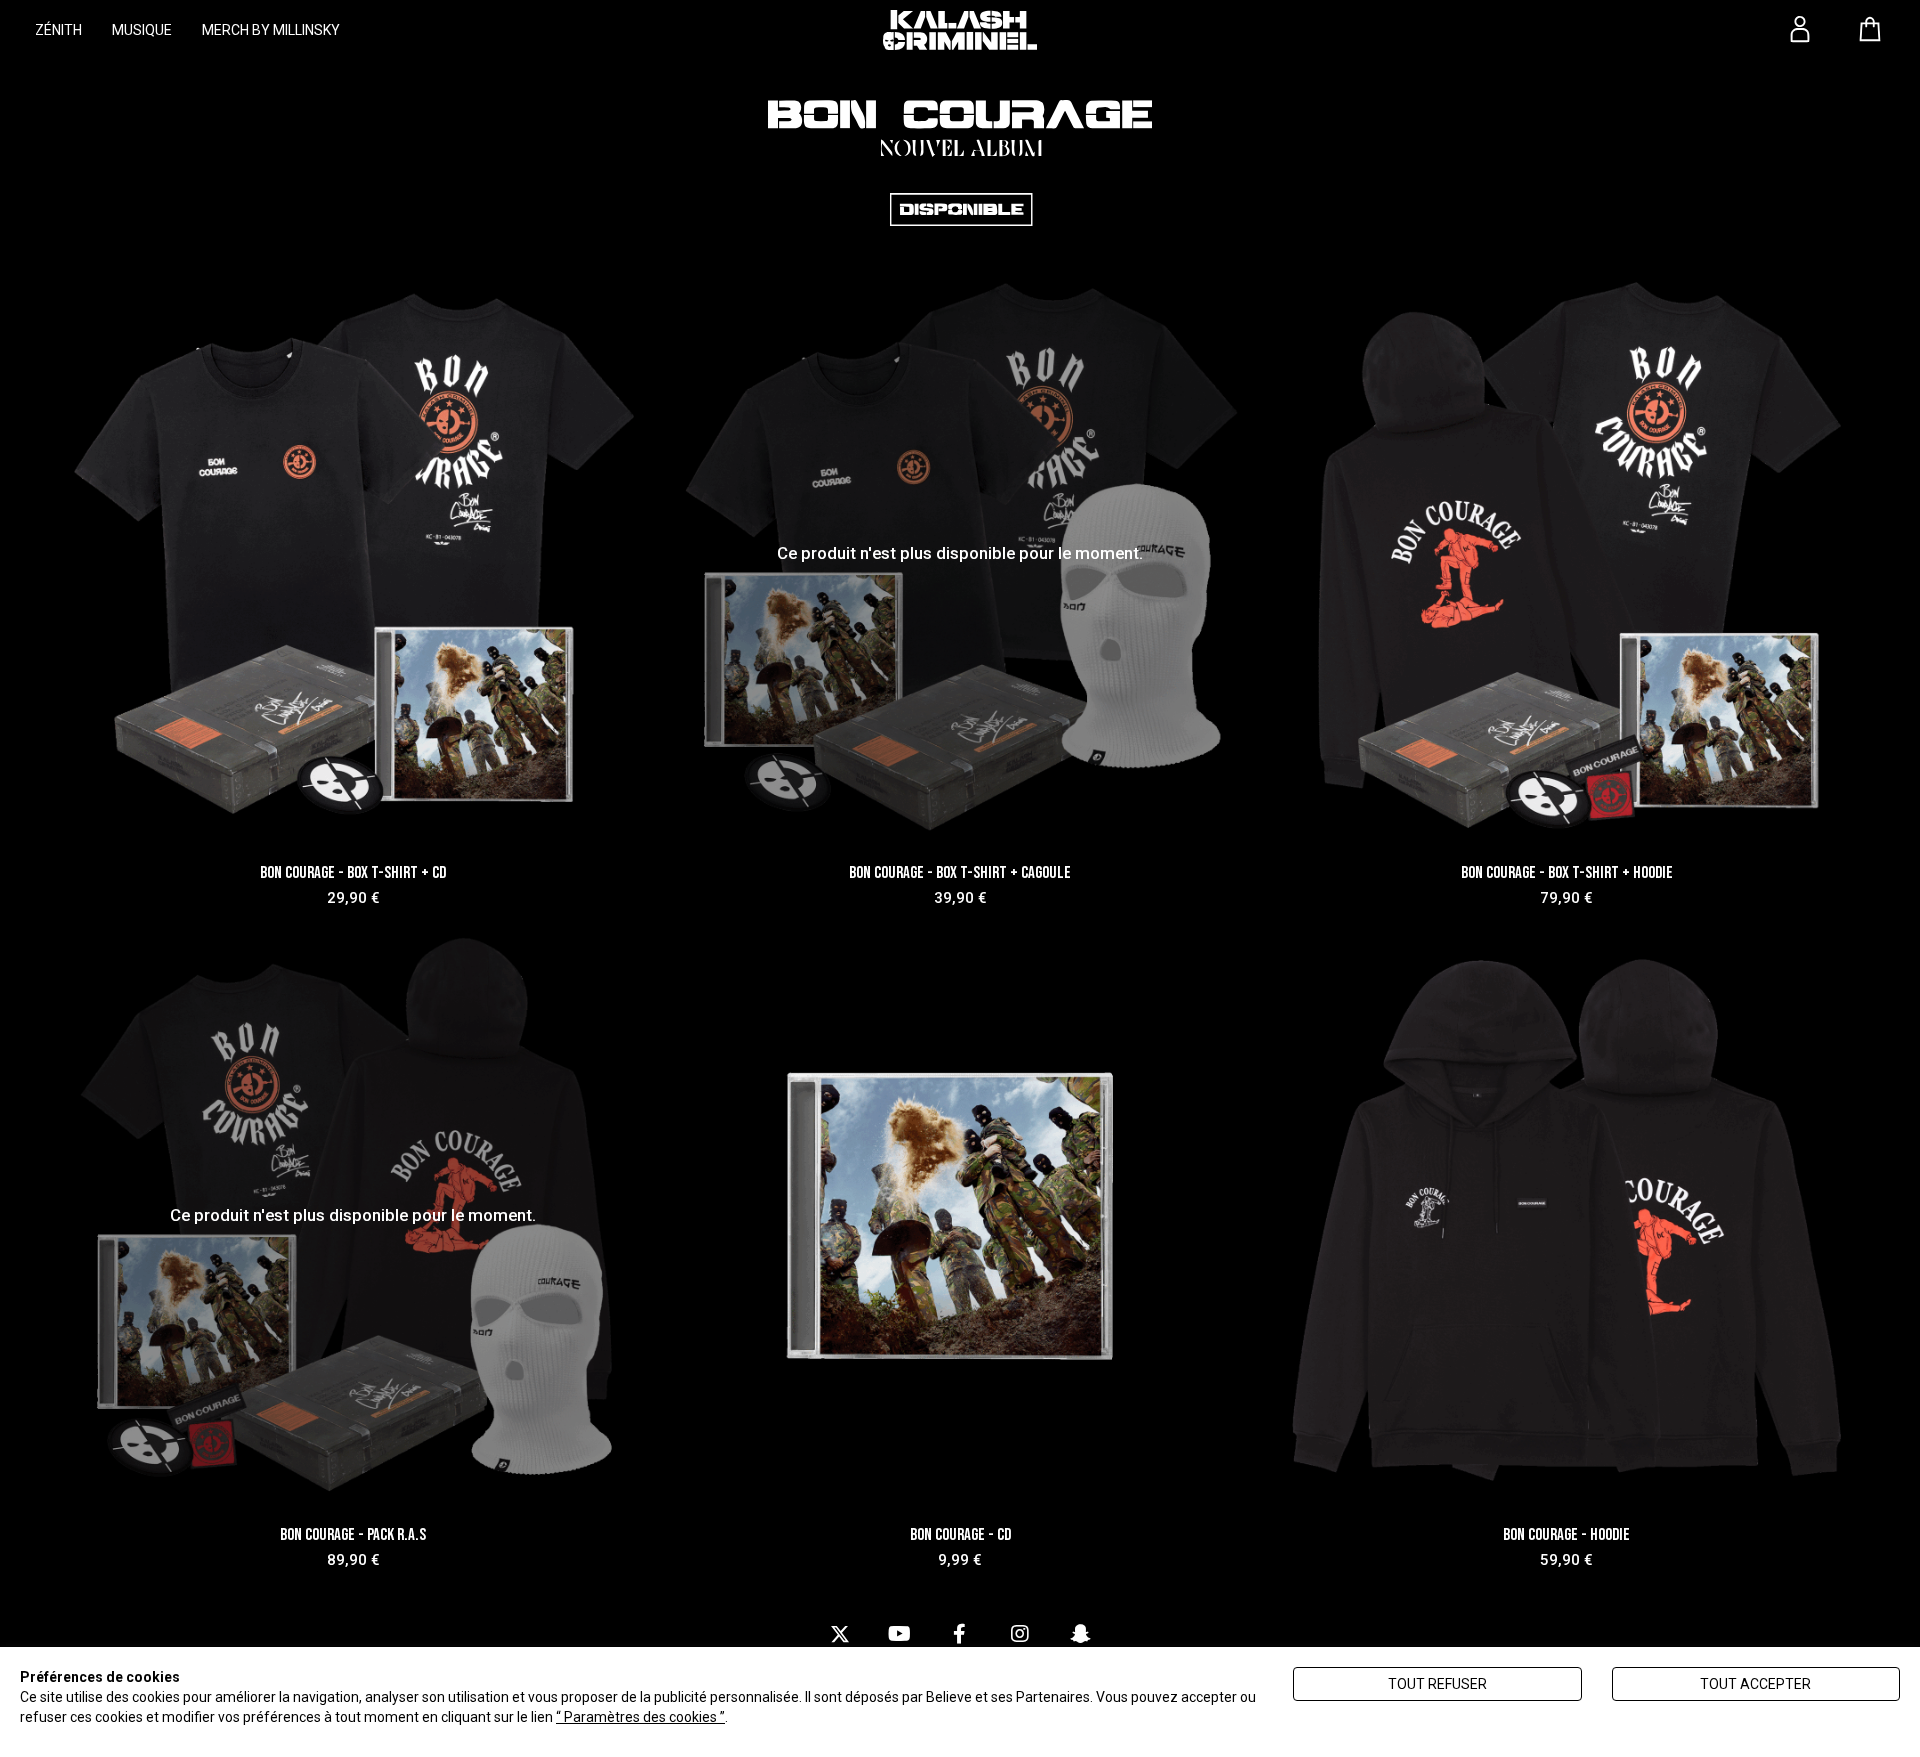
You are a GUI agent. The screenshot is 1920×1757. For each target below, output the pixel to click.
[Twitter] (840, 1634)
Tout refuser (1437, 1684)
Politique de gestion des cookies (831, 1717)
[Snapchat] (1080, 1634)
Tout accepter (1755, 1684)
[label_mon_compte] (1800, 29)
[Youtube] (900, 1634)
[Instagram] (1020, 1634)
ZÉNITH (58, 30)
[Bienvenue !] (960, 30)
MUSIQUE (142, 30)
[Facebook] (960, 1634)
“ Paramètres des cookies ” (640, 1717)
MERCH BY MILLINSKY (271, 30)
